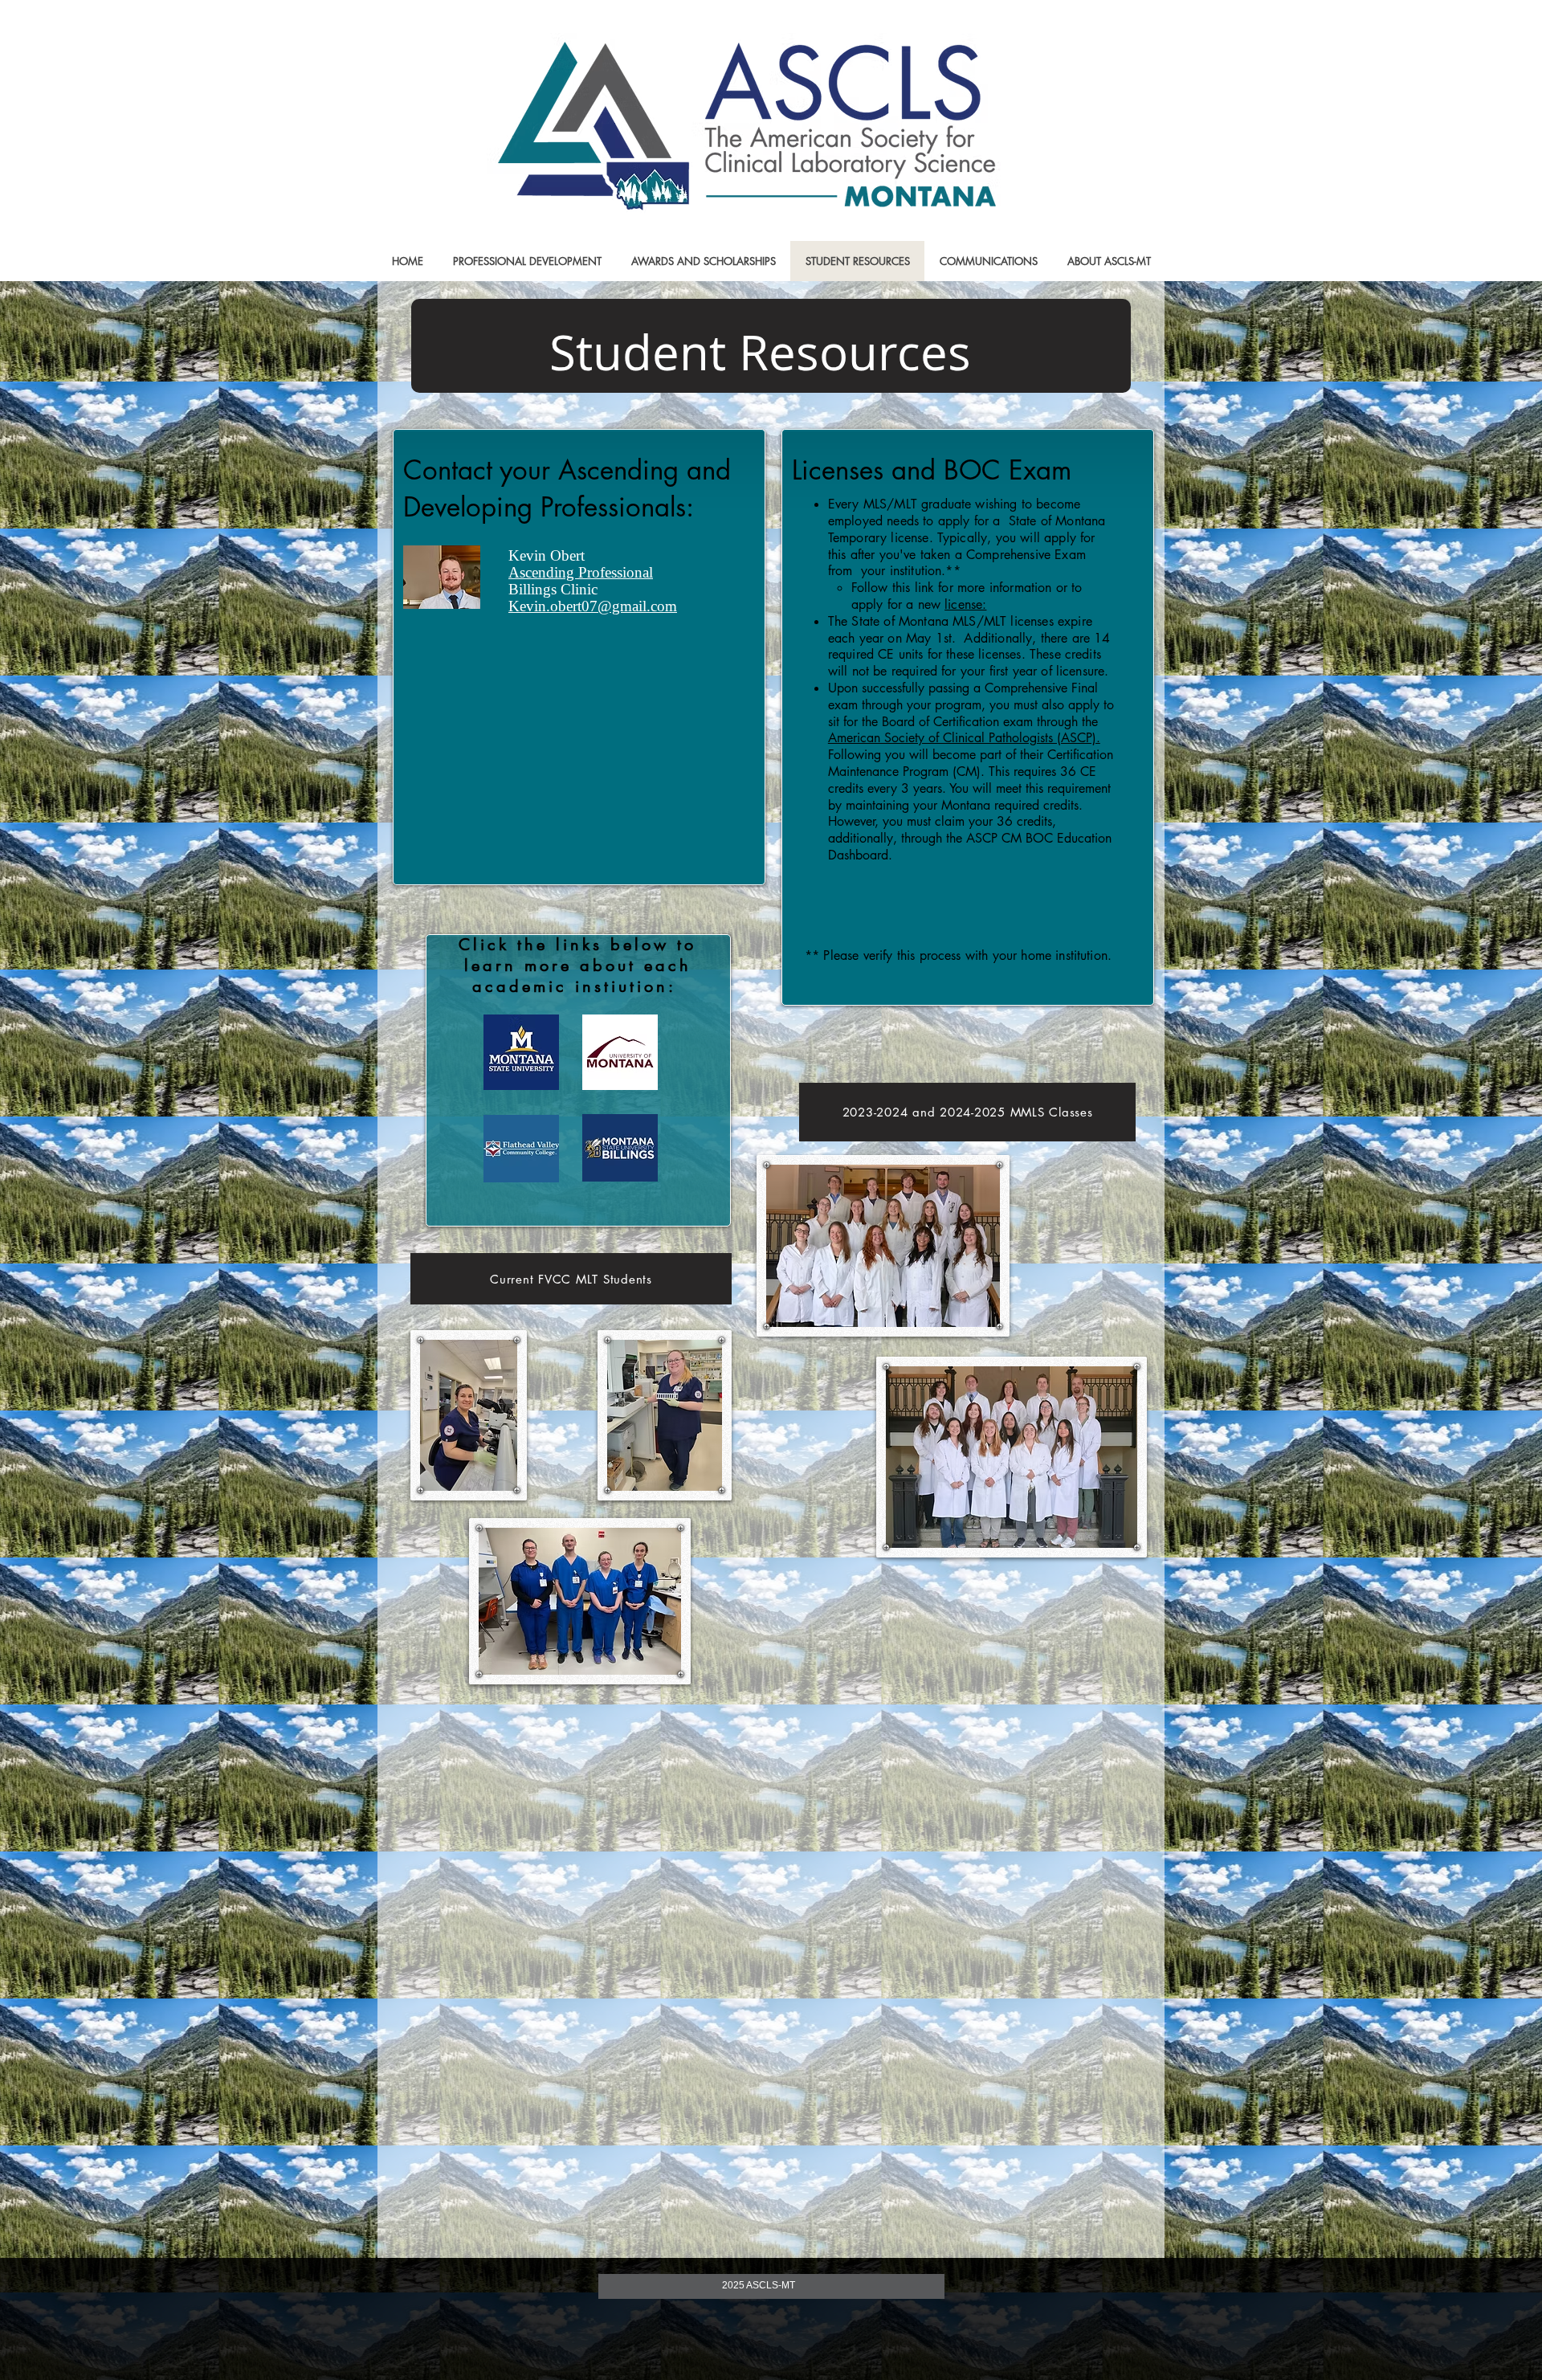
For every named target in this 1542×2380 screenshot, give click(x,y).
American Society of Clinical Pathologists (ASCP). (964, 738)
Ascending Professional (581, 572)
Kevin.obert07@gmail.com (593, 606)
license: (965, 604)
